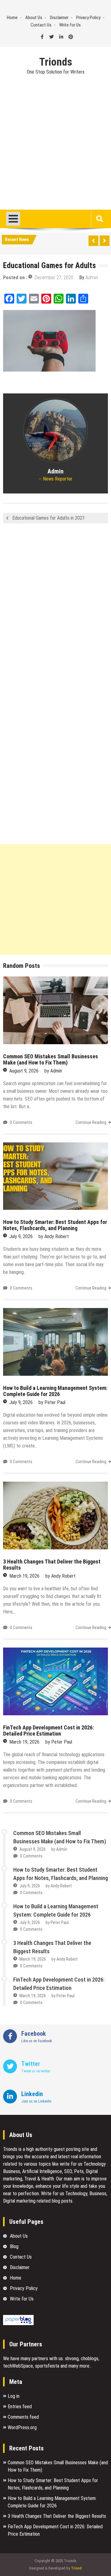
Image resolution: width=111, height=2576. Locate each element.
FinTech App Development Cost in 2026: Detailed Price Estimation (48, 1731)
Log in (14, 2396)
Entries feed (20, 2407)
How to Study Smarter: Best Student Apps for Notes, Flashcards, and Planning (55, 1225)
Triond (76, 2568)
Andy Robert (57, 1236)
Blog (14, 2246)
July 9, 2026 (21, 1236)
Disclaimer (59, 18)
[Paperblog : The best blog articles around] (18, 2323)
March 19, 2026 (24, 1576)
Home (12, 18)
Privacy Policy (88, 18)
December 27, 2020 (54, 278)
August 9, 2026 (24, 1071)
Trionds (56, 62)
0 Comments (21, 1122)
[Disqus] (55, 610)
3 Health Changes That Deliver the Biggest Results (52, 1565)
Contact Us (41, 25)
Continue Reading (91, 1122)
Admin (92, 278)
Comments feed (23, 2417)
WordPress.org (22, 2427)
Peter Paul (55, 1402)
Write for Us (70, 25)
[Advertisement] (55, 151)
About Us (34, 18)
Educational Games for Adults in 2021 (49, 518)
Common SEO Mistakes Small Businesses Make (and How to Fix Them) (51, 1059)
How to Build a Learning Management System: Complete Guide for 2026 (55, 1391)
